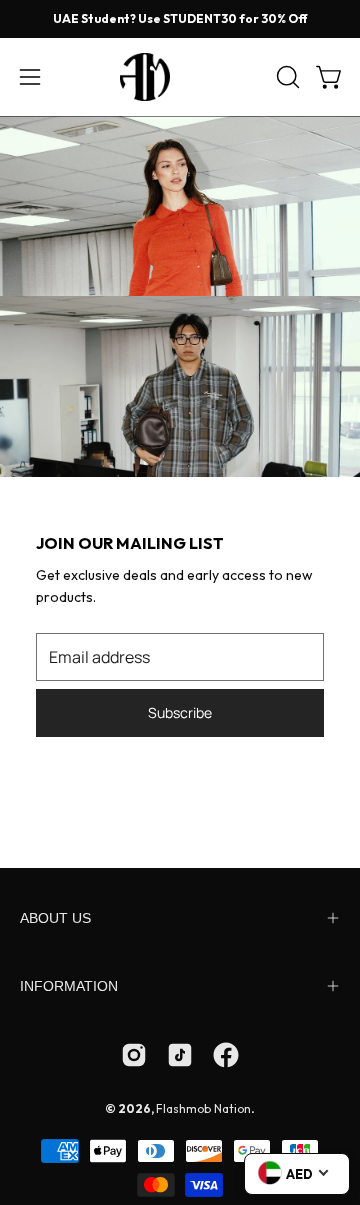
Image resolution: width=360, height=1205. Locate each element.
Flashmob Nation (203, 1108)
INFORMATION (69, 986)
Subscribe (180, 712)
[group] (180, 19)
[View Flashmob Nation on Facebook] (226, 1055)
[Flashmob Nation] (180, 77)
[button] (286, 77)
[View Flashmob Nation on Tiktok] (180, 1055)
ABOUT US (55, 918)
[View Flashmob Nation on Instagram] (134, 1055)
